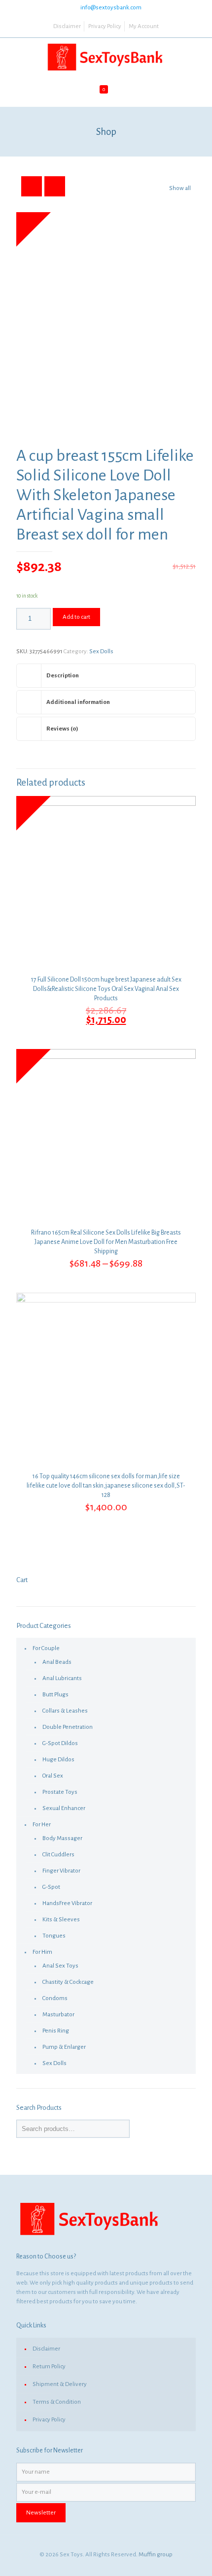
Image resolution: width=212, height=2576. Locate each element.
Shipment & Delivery (60, 2384)
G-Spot (51, 1887)
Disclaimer (67, 26)
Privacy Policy (105, 26)
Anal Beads (57, 1662)
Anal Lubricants (62, 1678)
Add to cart (76, 617)
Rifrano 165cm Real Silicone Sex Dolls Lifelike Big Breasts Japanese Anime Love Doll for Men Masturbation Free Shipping (106, 1242)
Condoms (55, 1998)
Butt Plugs (55, 1695)
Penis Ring (56, 2031)
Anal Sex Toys (60, 1966)
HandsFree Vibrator (67, 1903)
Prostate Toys (60, 1792)
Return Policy (49, 2367)
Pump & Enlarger (64, 2047)
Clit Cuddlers (58, 1855)
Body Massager (62, 1838)
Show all (180, 188)
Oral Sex (53, 1776)
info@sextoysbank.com (111, 8)
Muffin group (156, 2555)
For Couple (46, 1648)
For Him (42, 1952)
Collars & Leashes (65, 1711)
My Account (144, 26)
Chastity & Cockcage (68, 1982)
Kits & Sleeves (61, 1920)
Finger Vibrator (61, 1871)
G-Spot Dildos (60, 1743)
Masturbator (58, 2015)
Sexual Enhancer (64, 1808)
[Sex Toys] (106, 58)
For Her (42, 1825)
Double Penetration (68, 1727)
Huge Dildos (58, 1760)
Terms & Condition (57, 2402)
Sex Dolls (101, 652)
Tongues (54, 1936)
